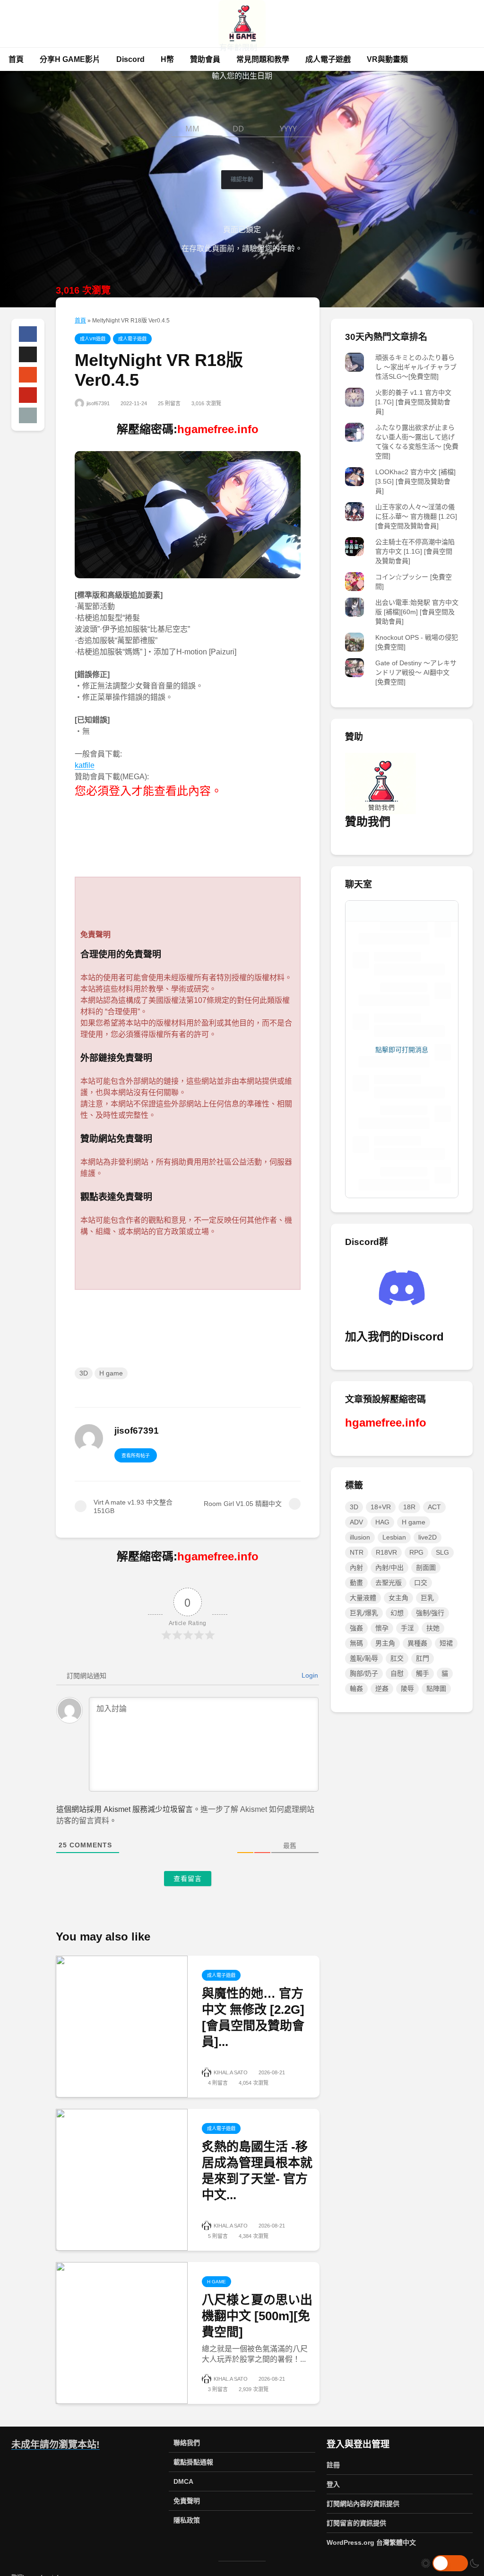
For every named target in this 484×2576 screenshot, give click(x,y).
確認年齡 (242, 179)
